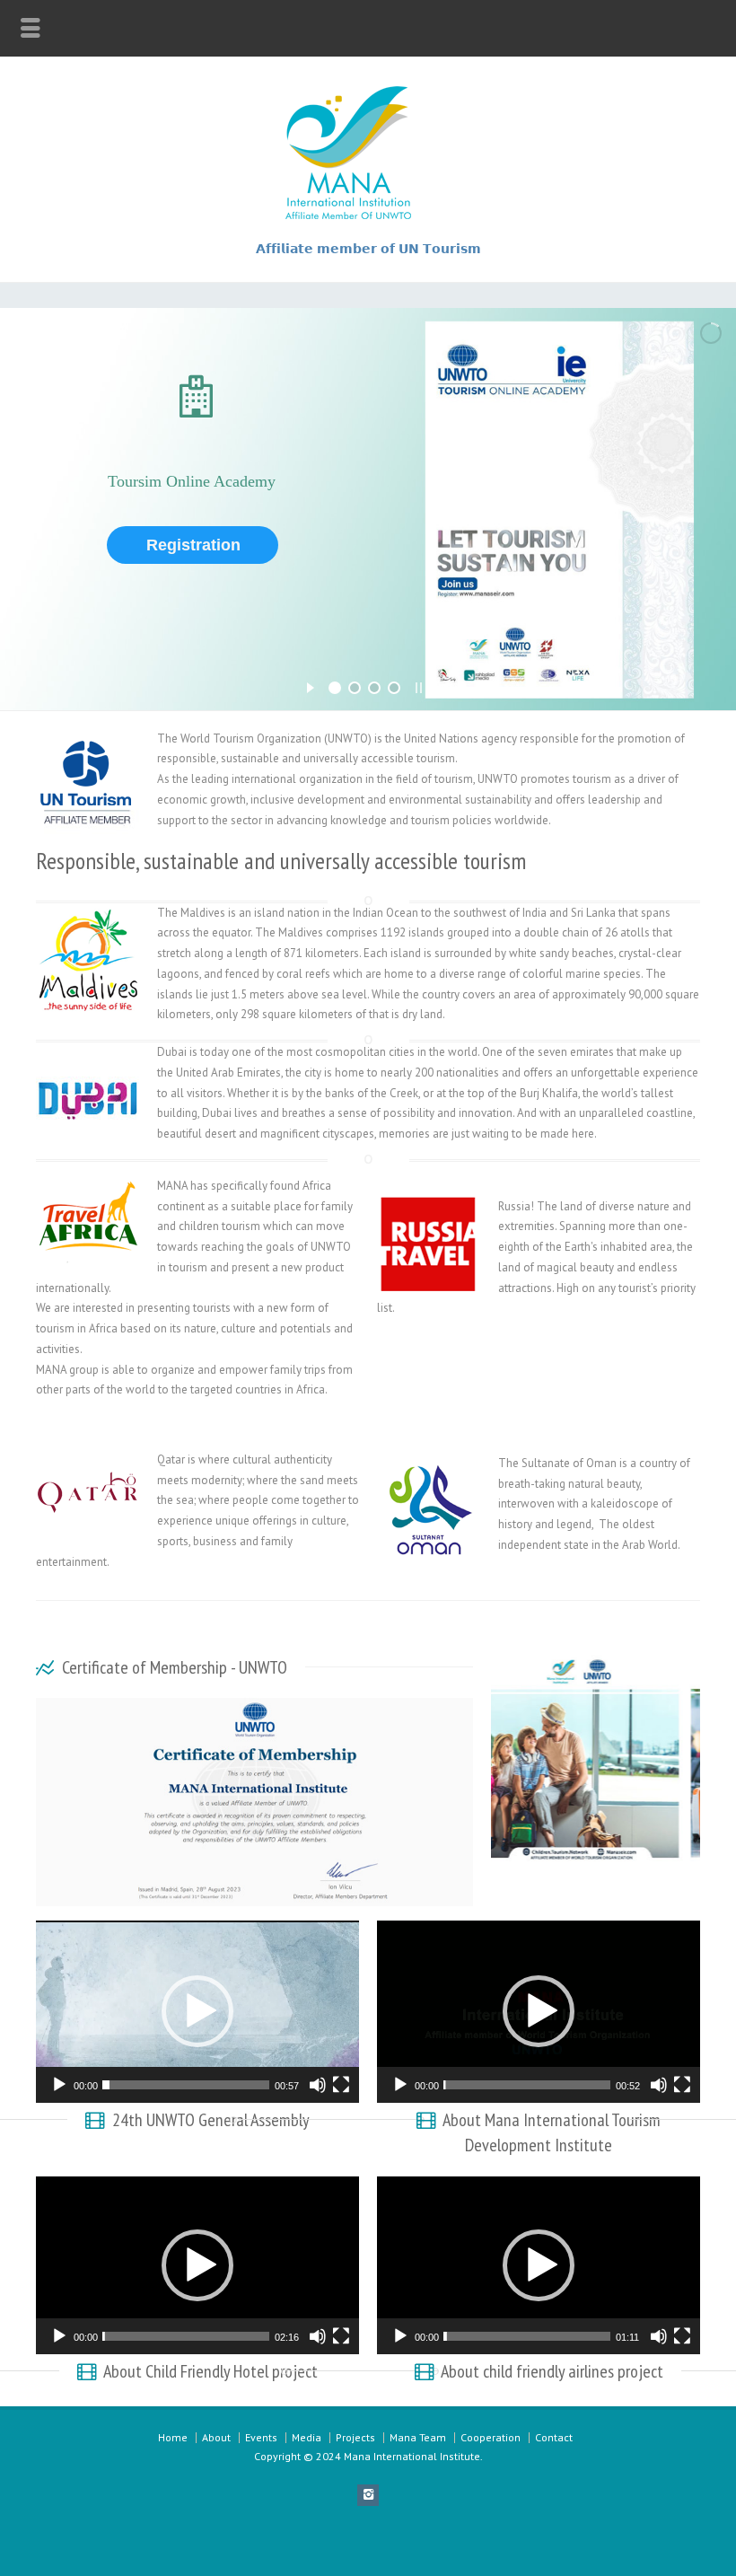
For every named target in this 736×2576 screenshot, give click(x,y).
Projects (355, 2437)
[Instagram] (368, 2495)
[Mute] (318, 2085)
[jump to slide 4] (394, 688)
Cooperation (491, 2437)
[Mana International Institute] (368, 218)
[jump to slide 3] (374, 688)
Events (261, 2437)
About (216, 2437)
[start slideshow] (310, 685)
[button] (197, 2011)
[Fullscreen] (341, 2085)
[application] (197, 2012)
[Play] (59, 2085)
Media (307, 2437)
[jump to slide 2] (355, 688)
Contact (554, 2437)
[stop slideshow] (419, 685)
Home (173, 2437)
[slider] (186, 2085)
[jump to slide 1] (335, 688)
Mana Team (418, 2437)
